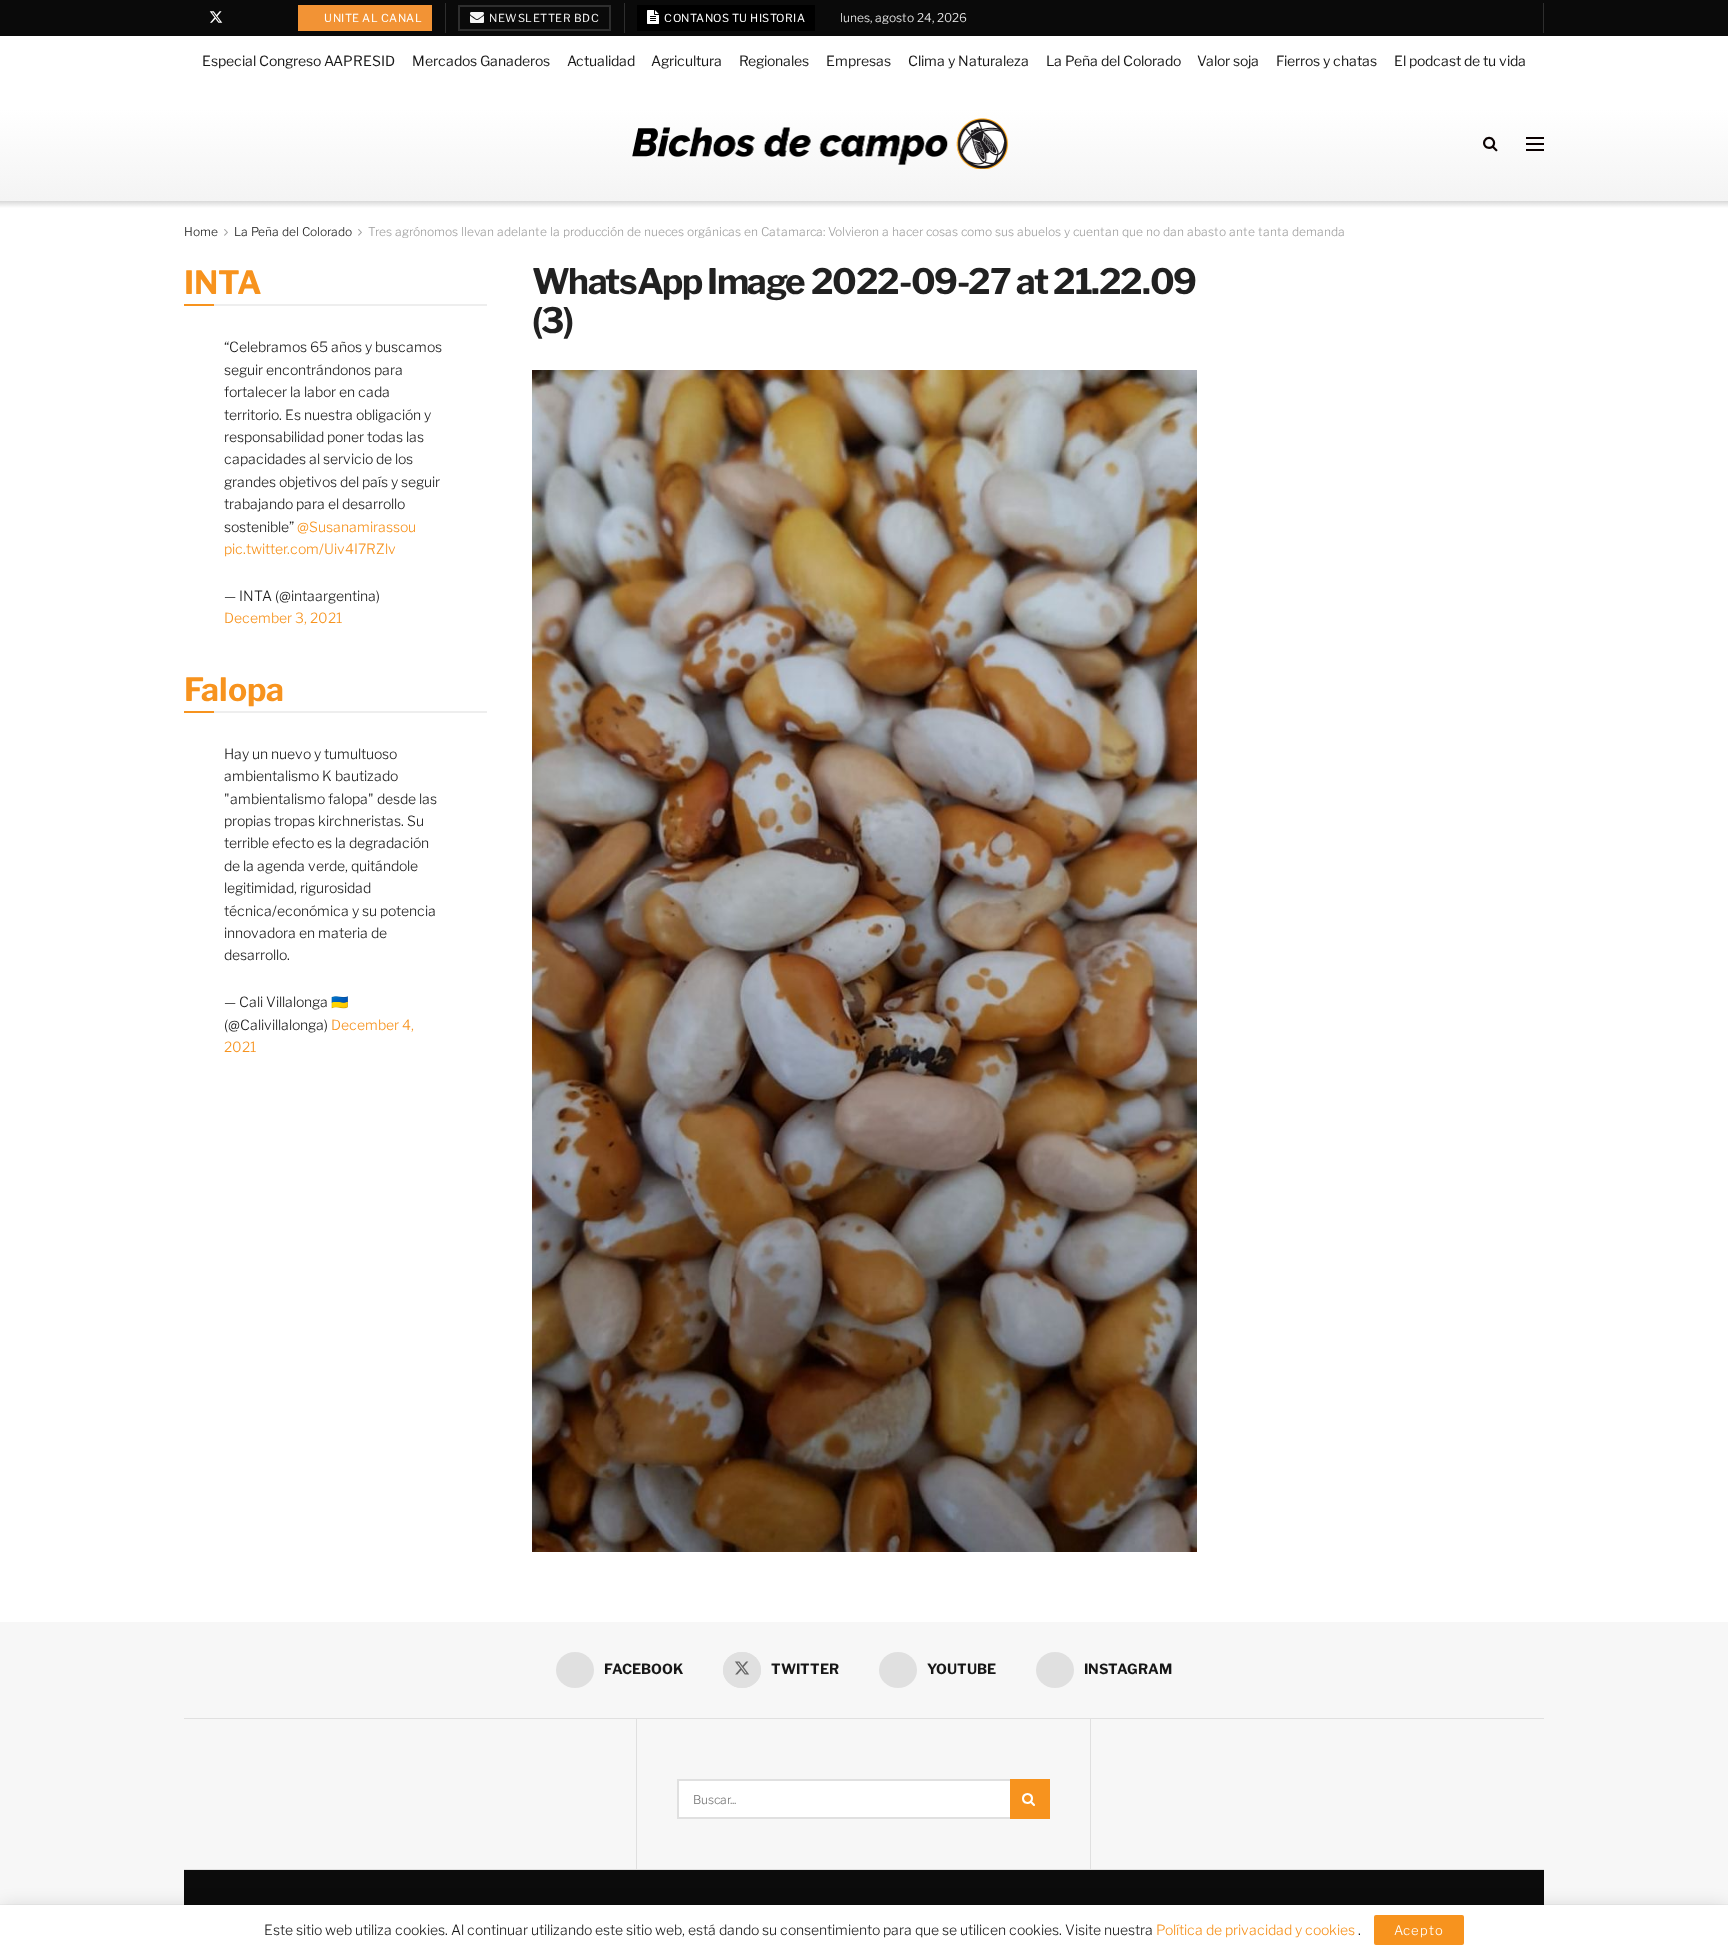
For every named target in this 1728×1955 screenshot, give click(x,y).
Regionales (774, 60)
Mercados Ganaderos (481, 60)
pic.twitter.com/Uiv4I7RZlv (310, 548)
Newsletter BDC (543, 18)
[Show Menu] (1535, 144)
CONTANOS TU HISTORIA (734, 18)
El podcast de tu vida (1460, 60)
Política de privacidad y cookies (1257, 1929)
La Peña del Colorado (1113, 60)
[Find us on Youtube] (242, 18)
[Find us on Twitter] (216, 18)
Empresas (858, 60)
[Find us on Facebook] (189, 18)
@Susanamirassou (356, 526)
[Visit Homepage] (820, 143)
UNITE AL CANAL (372, 18)
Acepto (1419, 1930)
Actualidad (601, 60)
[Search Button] (1490, 143)
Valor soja (1228, 60)
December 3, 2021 (283, 617)
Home (201, 231)
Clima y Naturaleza (968, 60)
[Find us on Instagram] (267, 18)
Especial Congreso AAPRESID (298, 60)
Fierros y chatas (1326, 60)
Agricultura (686, 60)
